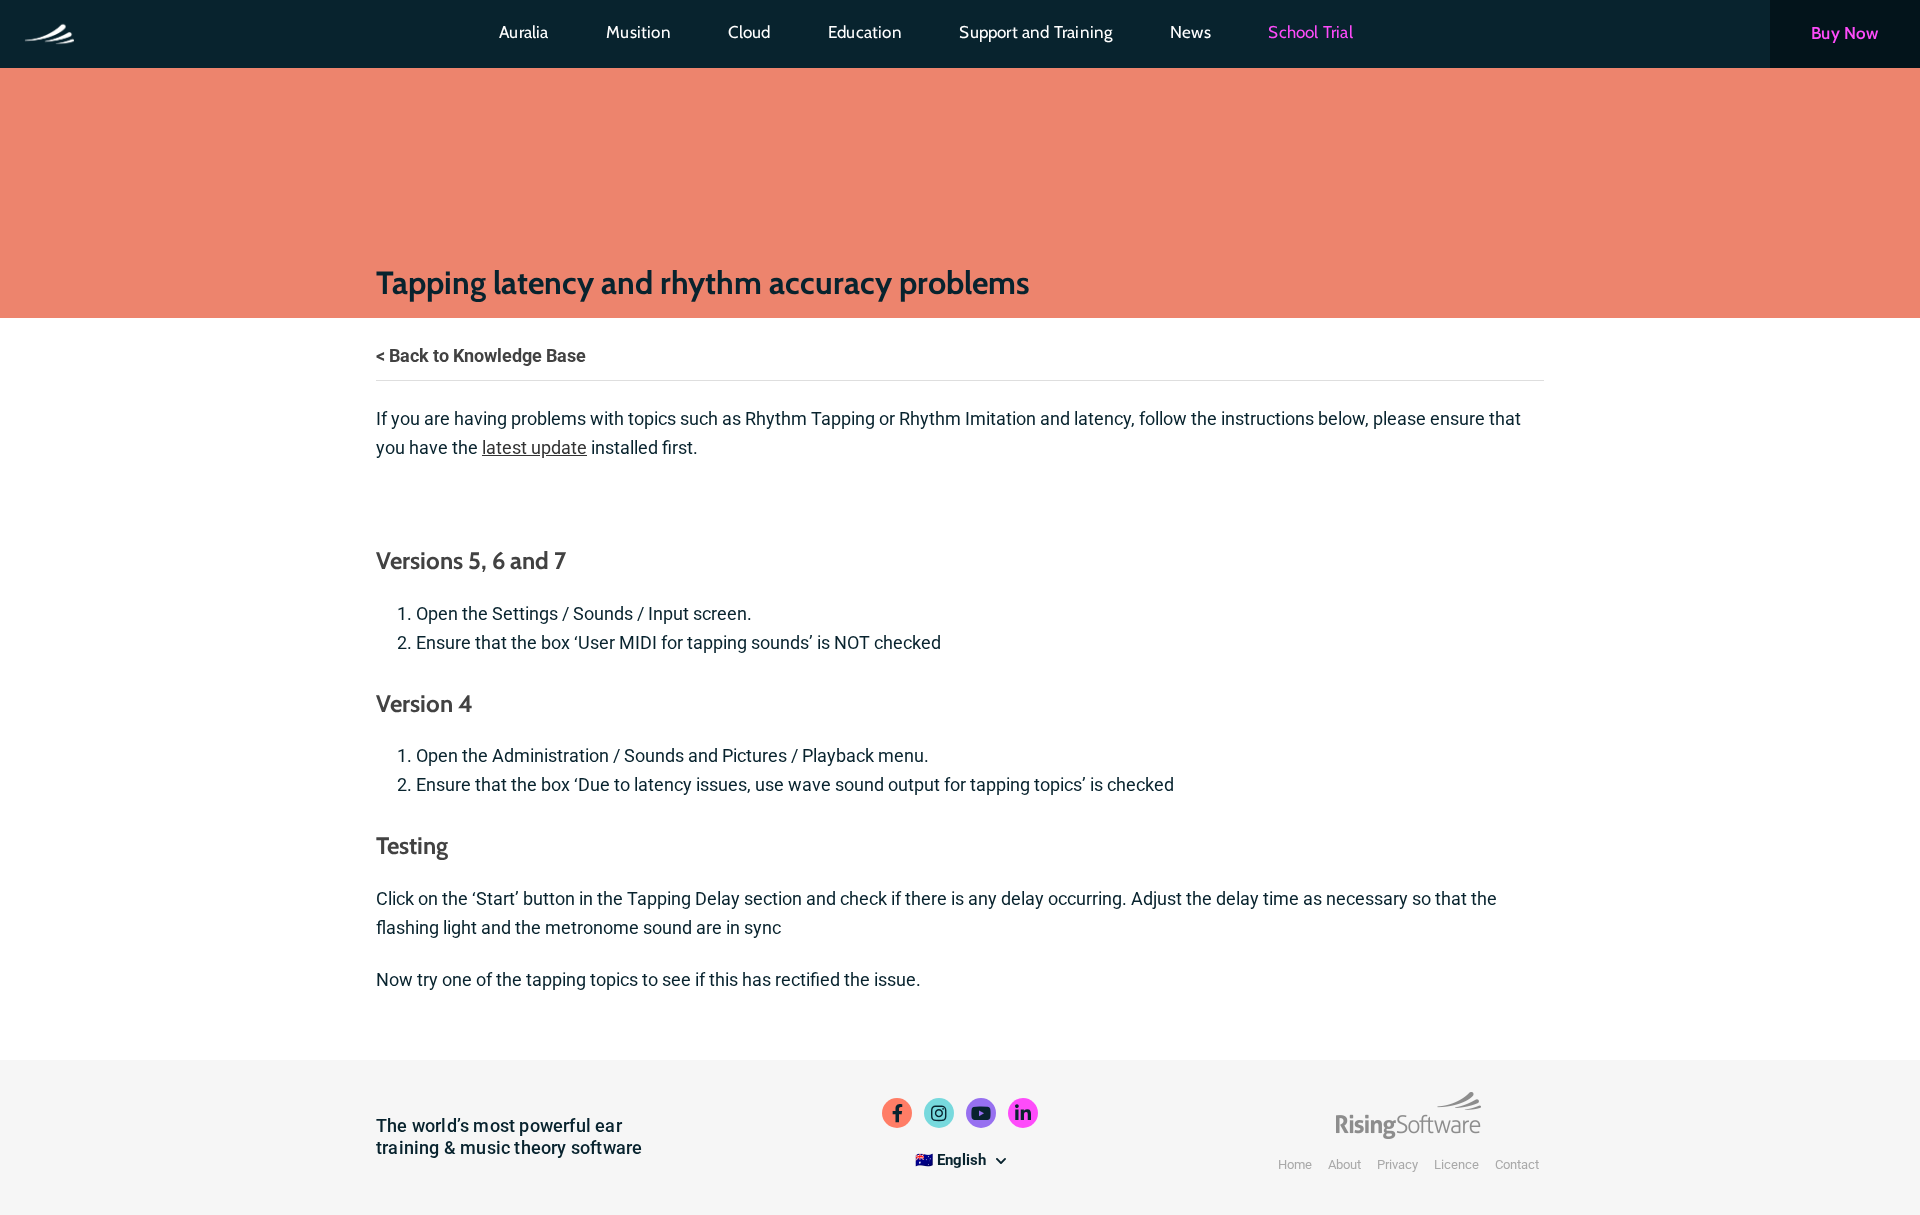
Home (1295, 1164)
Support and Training (1035, 32)
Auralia (523, 32)
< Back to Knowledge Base (481, 355)
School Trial (1310, 32)
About (1344, 1164)
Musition (638, 32)
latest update (534, 447)
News (1190, 32)
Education (865, 32)
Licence (1456, 1164)
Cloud (749, 32)
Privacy (1397, 1164)
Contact (1517, 1164)
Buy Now (1844, 33)
